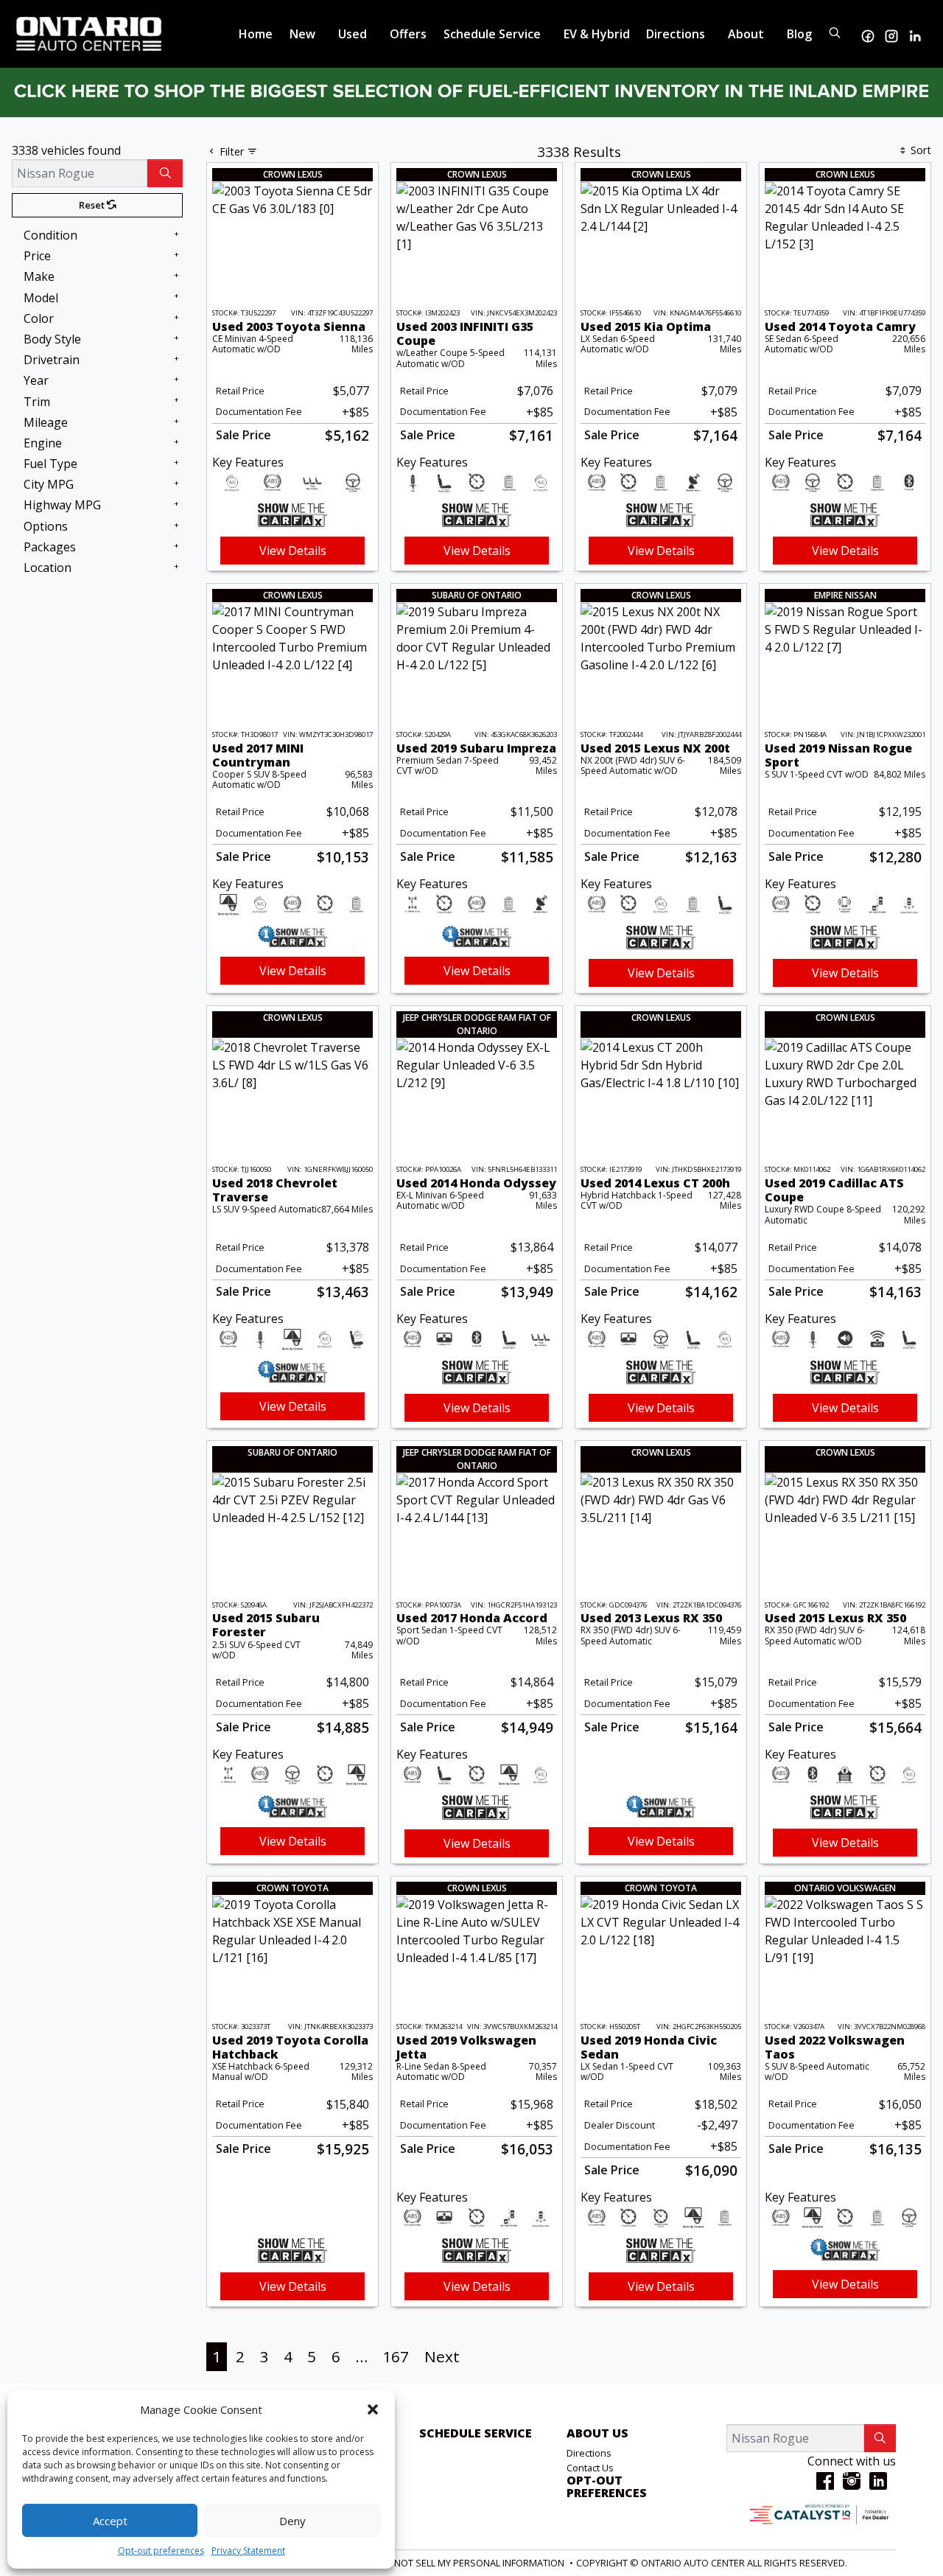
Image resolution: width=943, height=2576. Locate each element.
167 (396, 2356)
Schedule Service (476, 2434)
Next (442, 2356)
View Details (293, 551)
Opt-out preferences (161, 2551)
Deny (292, 2521)
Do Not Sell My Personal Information (472, 2563)
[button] (373, 2409)
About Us (597, 2434)
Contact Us (590, 2468)
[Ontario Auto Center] (89, 32)
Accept (110, 2521)
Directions (589, 2453)
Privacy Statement (248, 2551)
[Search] (165, 173)
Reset (93, 205)
